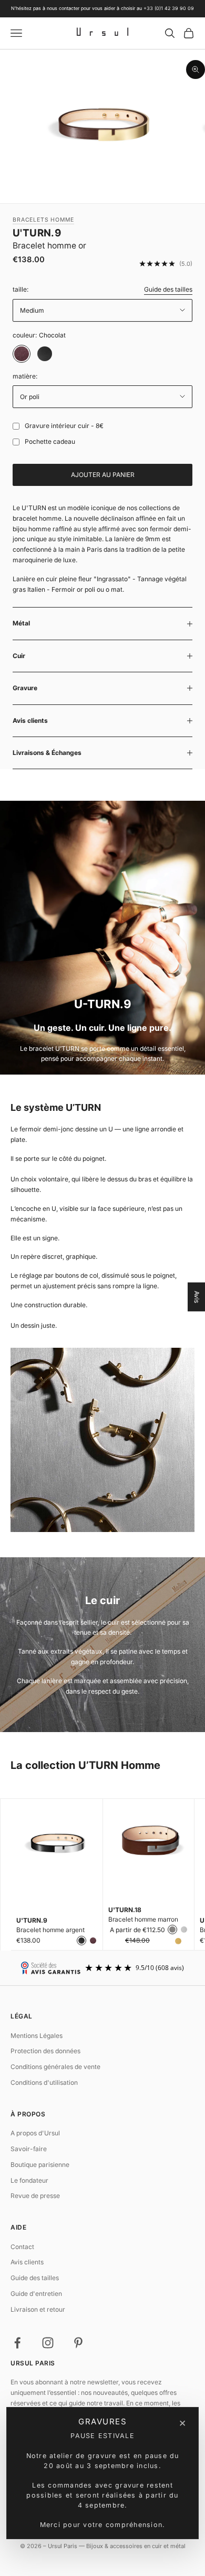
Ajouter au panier (103, 475)
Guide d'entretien (36, 2294)
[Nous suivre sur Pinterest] (78, 2343)
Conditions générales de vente (55, 2067)
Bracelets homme (43, 220)
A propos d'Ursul (35, 2133)
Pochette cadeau (50, 441)
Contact (22, 2247)
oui (14, 426)
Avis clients (27, 2262)
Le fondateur (29, 2180)
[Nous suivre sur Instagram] (48, 2343)
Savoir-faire (29, 2149)
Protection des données (45, 2051)
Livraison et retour (38, 2309)
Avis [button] (197, 1296)
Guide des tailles (168, 289)
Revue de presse (35, 2196)
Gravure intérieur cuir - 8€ (64, 426)
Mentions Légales (37, 2036)
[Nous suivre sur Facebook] (17, 2343)
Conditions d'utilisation (44, 2082)
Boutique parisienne (40, 2165)
